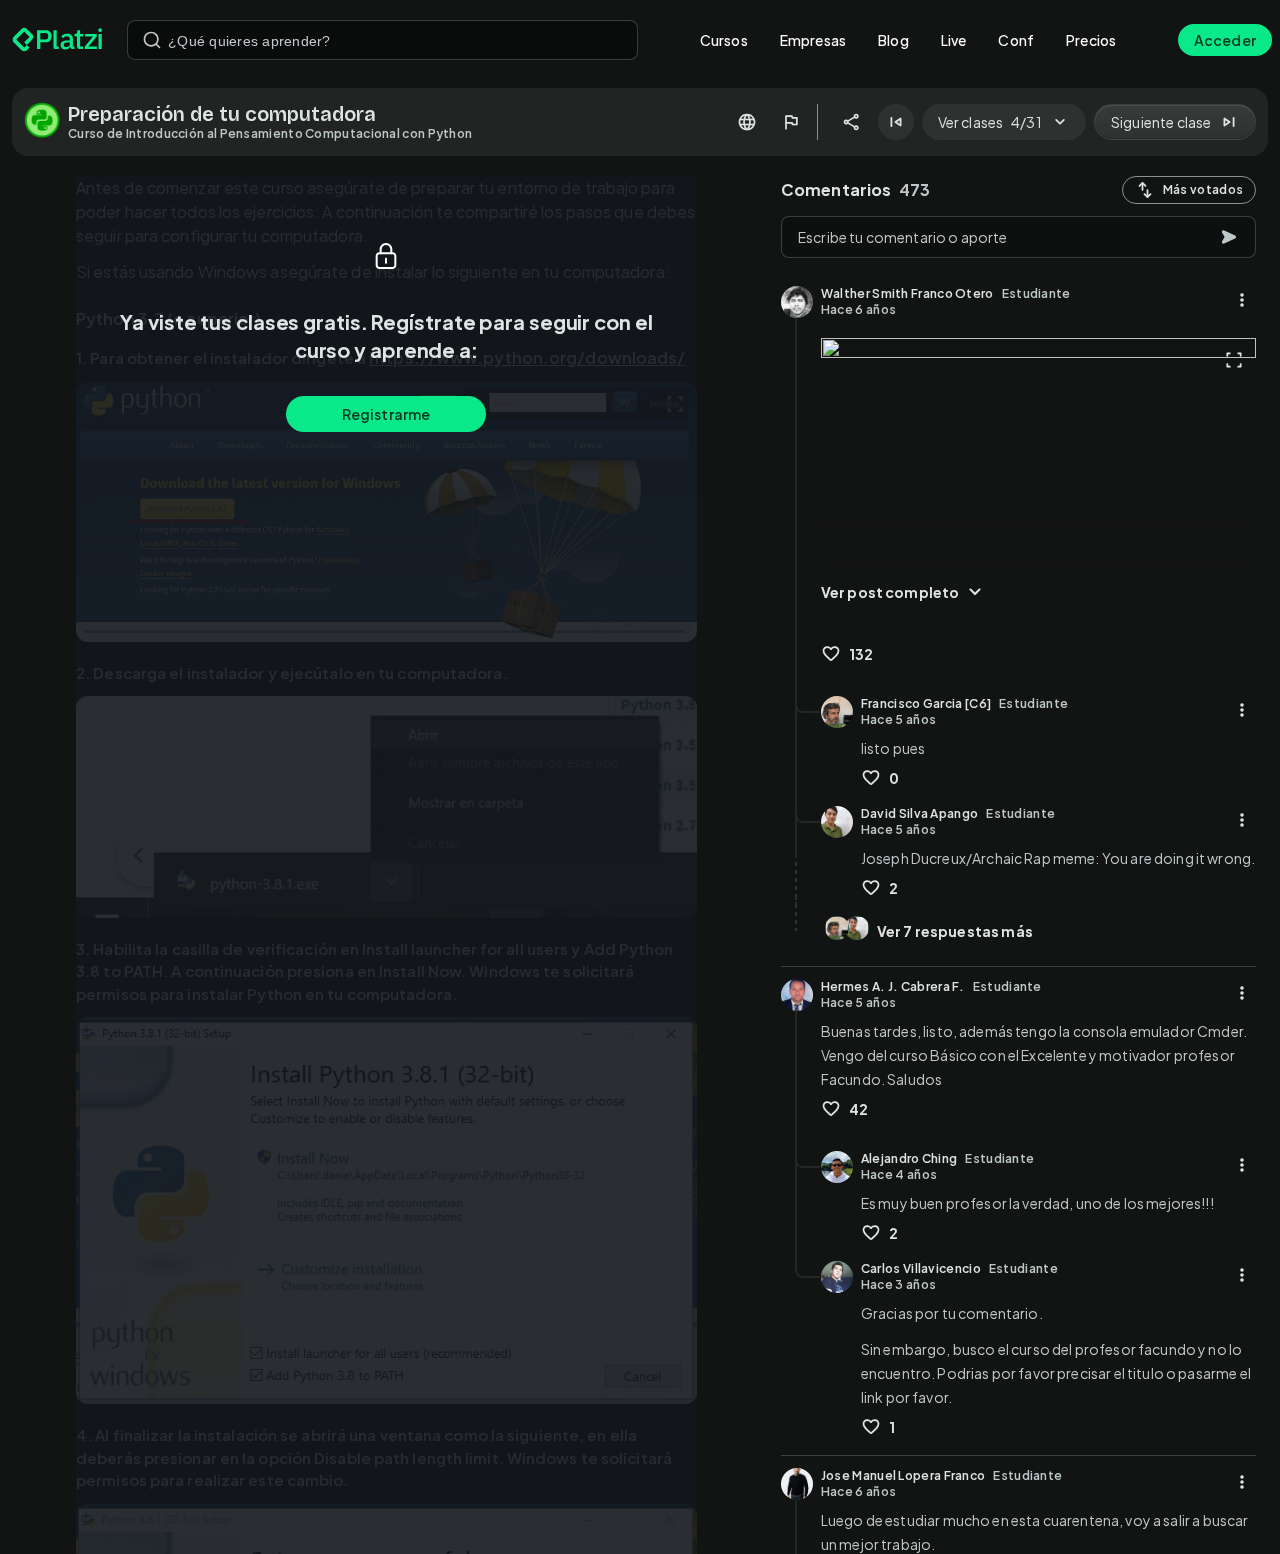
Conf (1016, 40)
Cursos (724, 40)
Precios (1091, 40)
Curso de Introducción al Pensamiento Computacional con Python (270, 133)
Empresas (813, 40)
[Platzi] (57, 40)
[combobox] (382, 40)
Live (954, 40)
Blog (893, 40)
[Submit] (152, 40)
